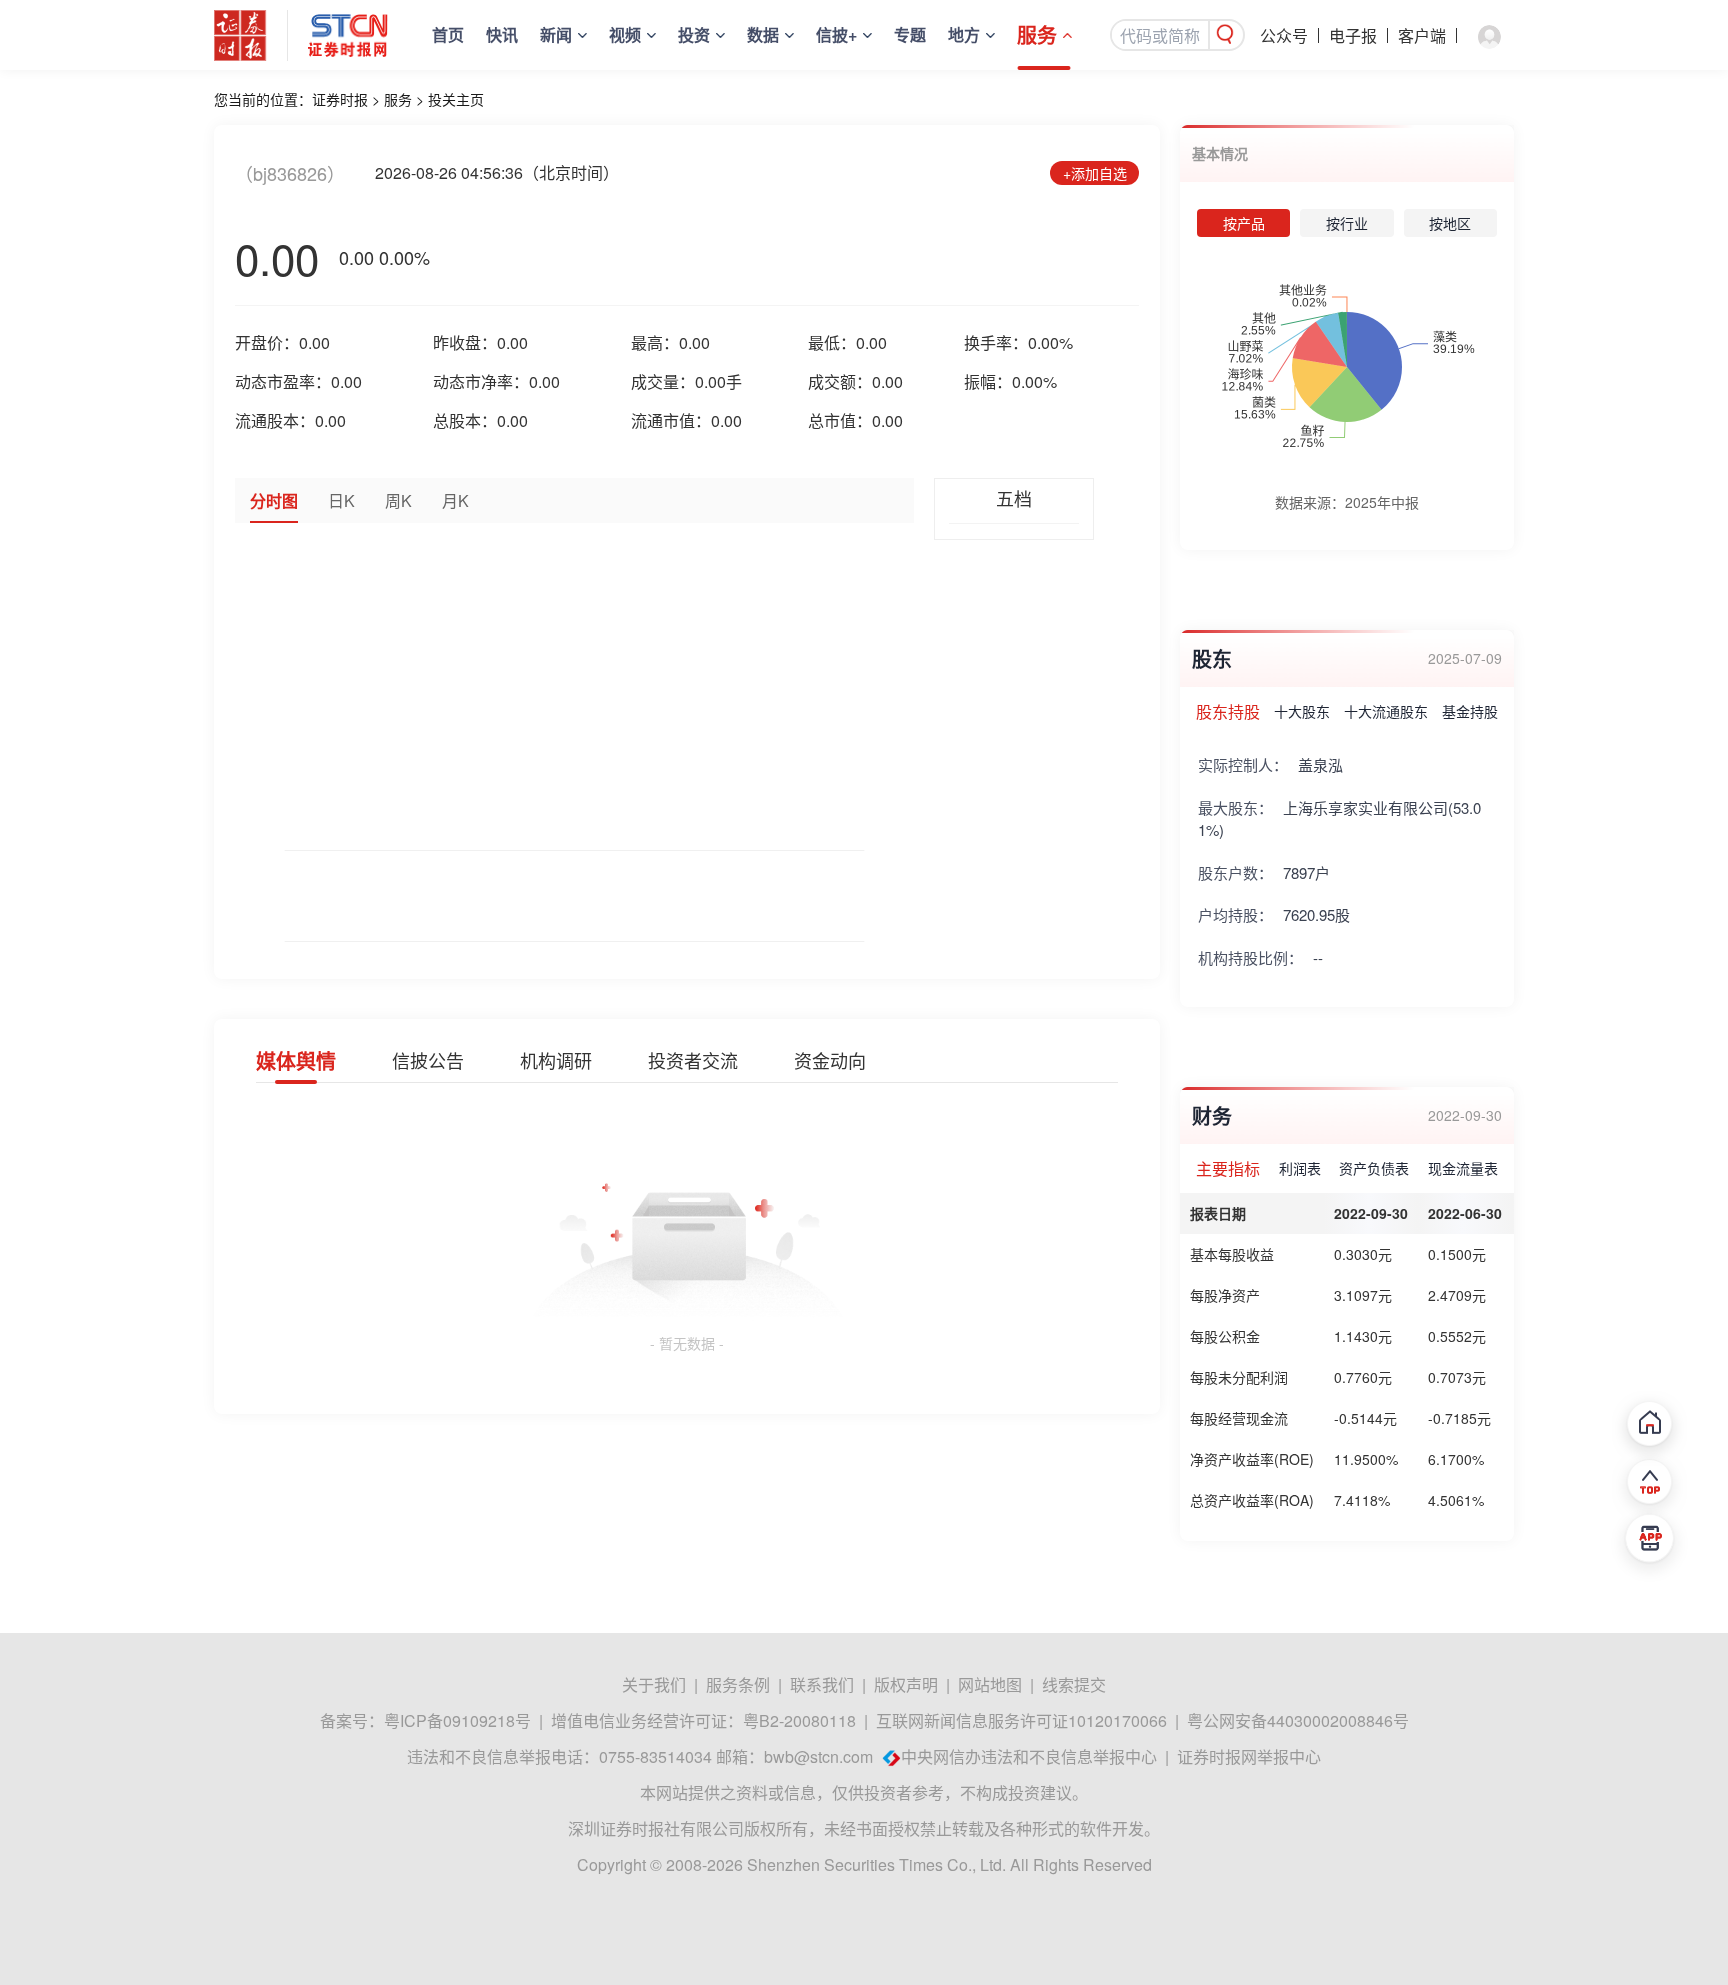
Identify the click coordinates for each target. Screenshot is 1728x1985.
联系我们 (822, 1684)
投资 (694, 34)
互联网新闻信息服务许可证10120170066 (1021, 1720)
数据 (763, 34)
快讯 (502, 34)
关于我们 (654, 1684)
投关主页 (456, 99)
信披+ (836, 34)
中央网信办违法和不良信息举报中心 (1029, 1756)
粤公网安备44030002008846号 (1298, 1720)
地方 (964, 34)
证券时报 (340, 99)
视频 (625, 34)
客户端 (1422, 35)
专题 (910, 34)
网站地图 (990, 1684)
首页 (448, 34)
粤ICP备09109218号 (457, 1720)
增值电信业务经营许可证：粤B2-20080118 (703, 1720)
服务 (1037, 34)
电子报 (1353, 35)
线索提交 (1074, 1684)
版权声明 (906, 1684)
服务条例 (738, 1684)
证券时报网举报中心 (1249, 1756)
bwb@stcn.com (818, 1756)
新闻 (556, 34)
